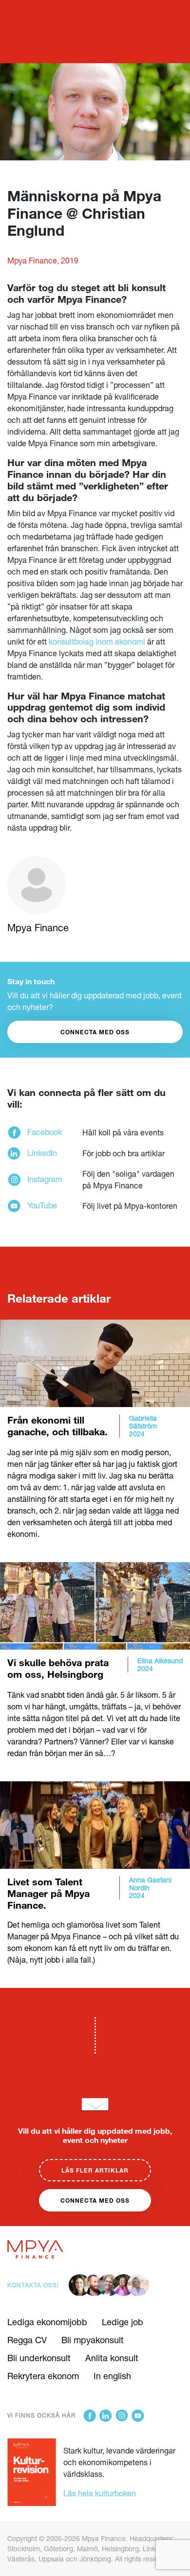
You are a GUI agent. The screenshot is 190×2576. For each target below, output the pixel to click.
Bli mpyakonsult (93, 2340)
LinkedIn (42, 1153)
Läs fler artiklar (95, 2170)
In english (112, 2376)
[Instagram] (122, 2416)
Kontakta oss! (33, 2285)
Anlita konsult (112, 2358)
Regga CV (27, 2340)
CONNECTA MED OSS (95, 1032)
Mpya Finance (38, 928)
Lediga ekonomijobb (47, 2322)
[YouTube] (138, 2416)
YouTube (42, 1205)
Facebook (45, 1132)
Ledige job (123, 2322)
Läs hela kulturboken (100, 2493)
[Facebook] (90, 2416)
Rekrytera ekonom (43, 2376)
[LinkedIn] (106, 2416)
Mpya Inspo (30, 11)
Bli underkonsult (39, 2358)
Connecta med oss (95, 2200)
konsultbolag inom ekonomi (98, 641)
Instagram (45, 1179)
